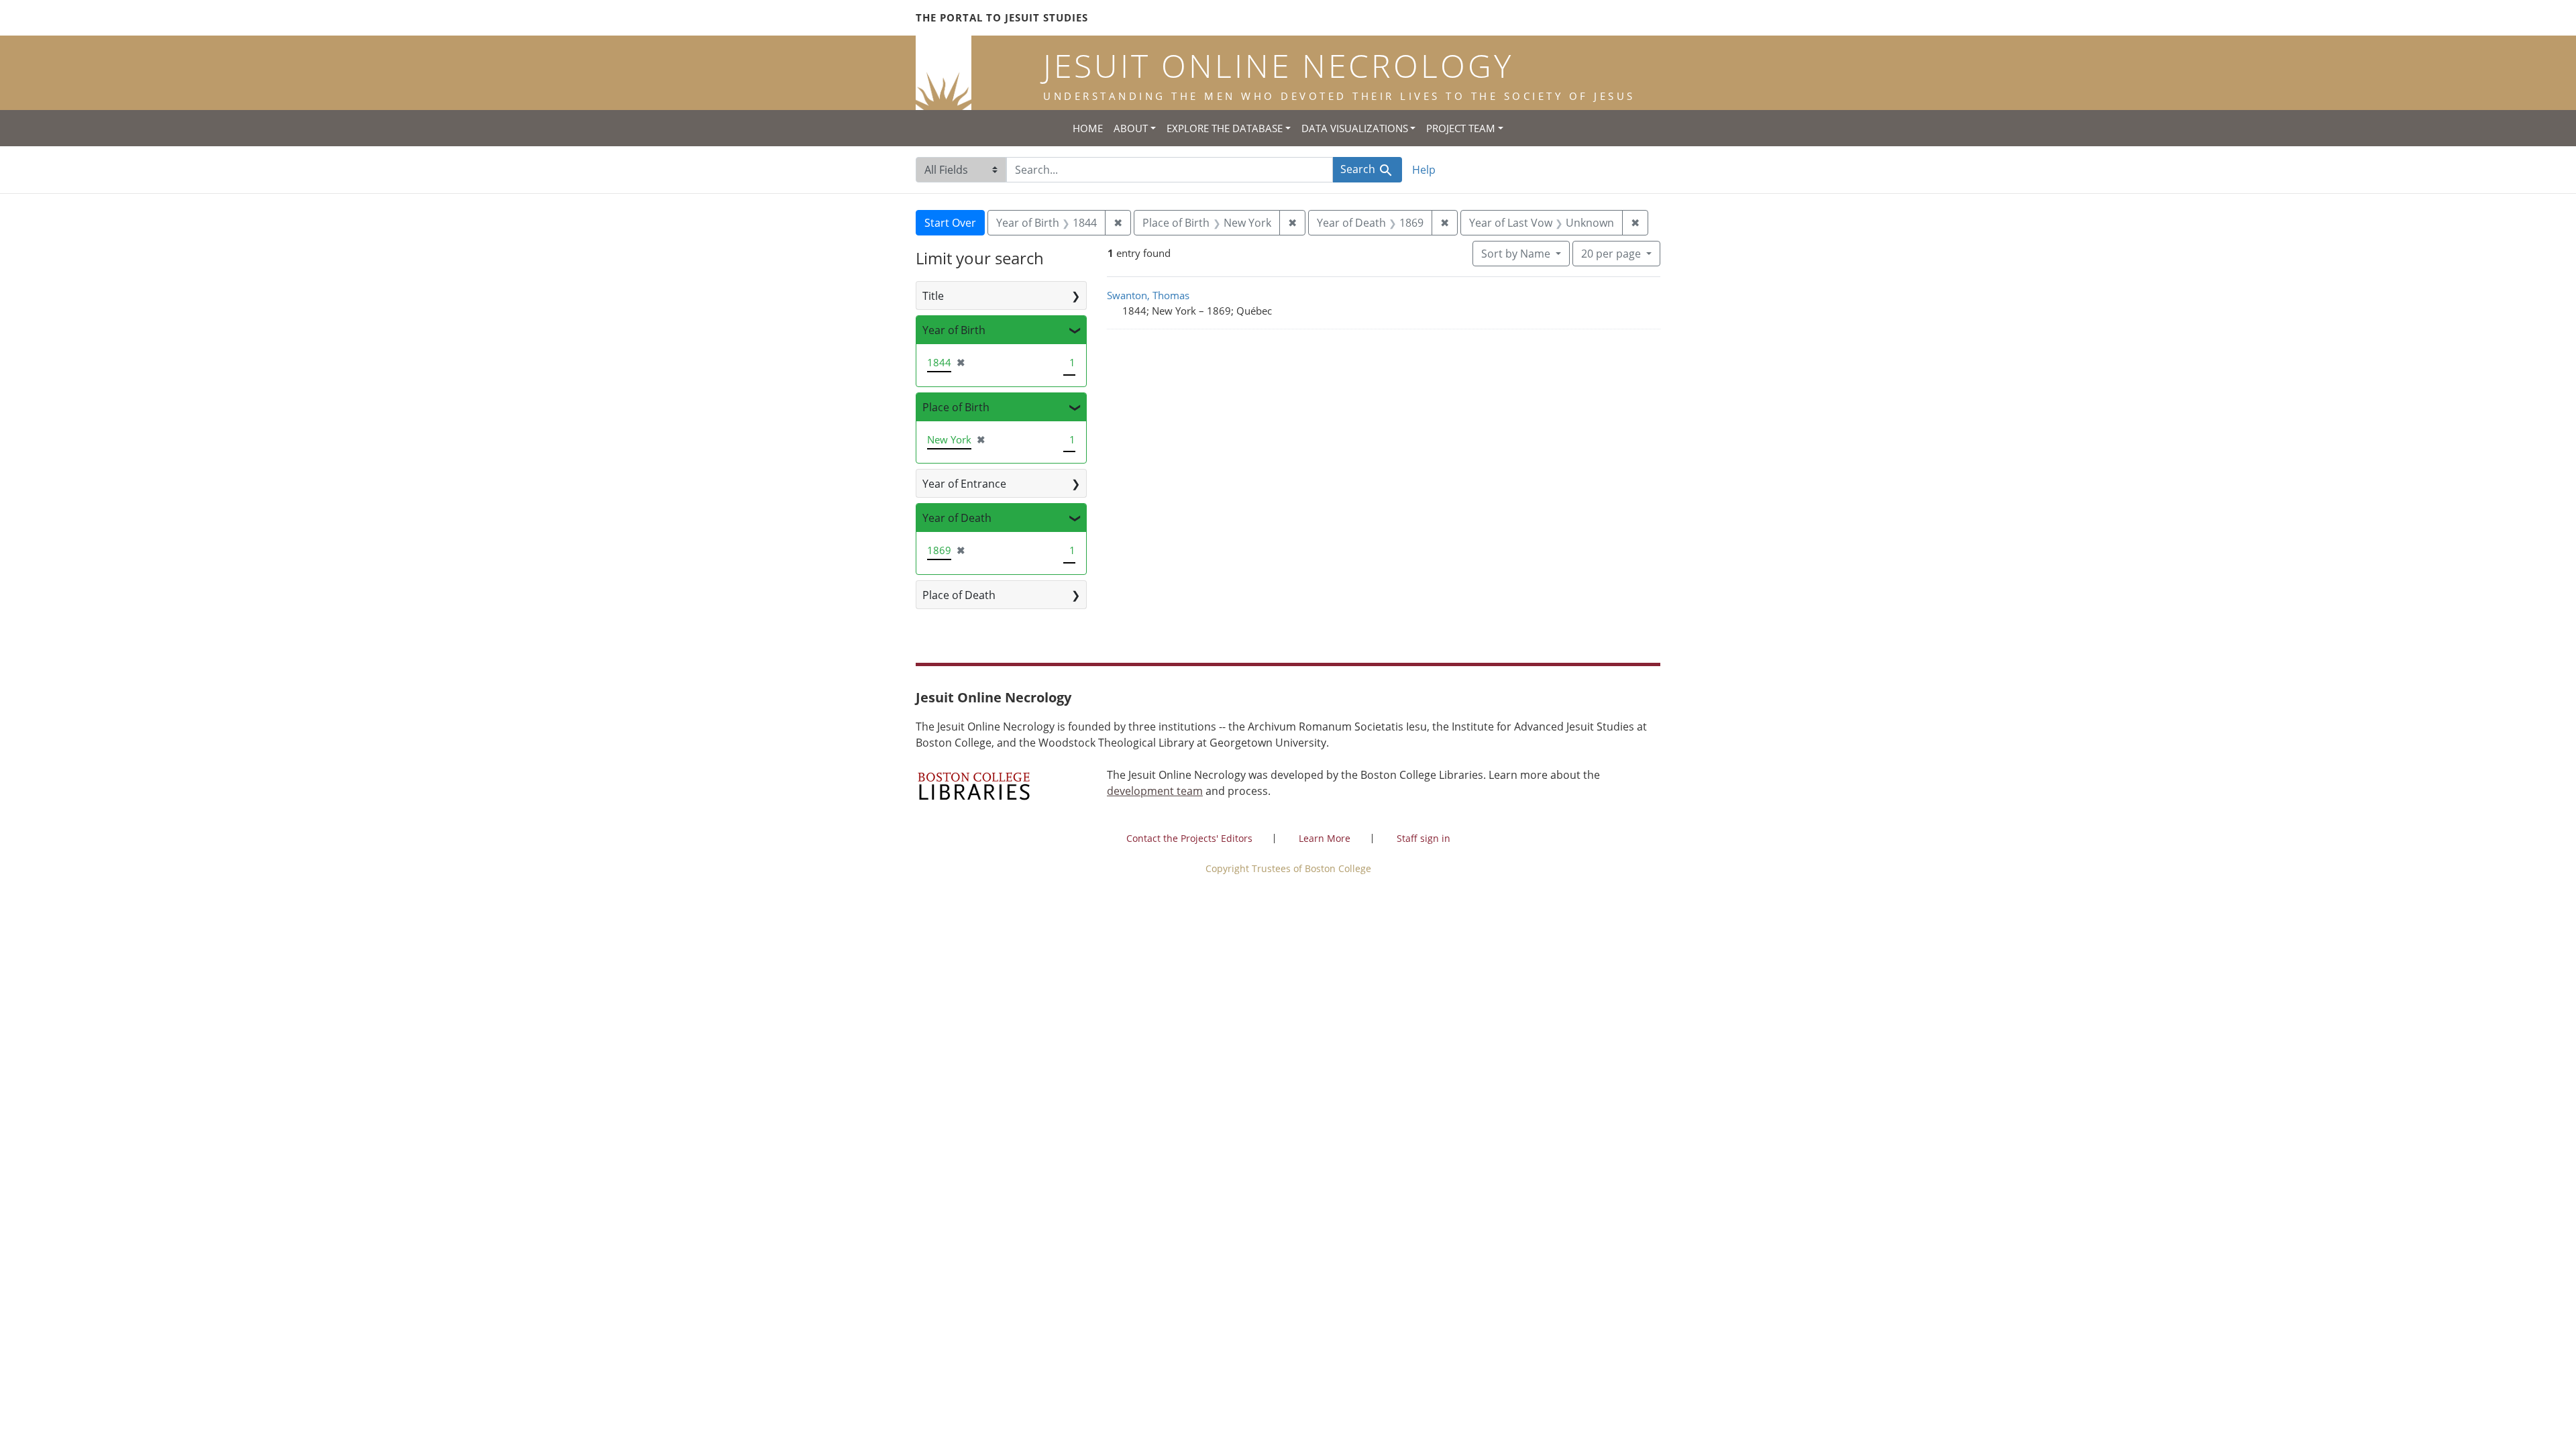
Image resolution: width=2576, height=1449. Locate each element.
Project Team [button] (1461, 128)
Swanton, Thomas (1148, 295)
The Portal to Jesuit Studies (1002, 17)
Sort (1516, 254)
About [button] (1131, 128)
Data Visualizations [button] (1355, 128)
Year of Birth (954, 330)
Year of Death (957, 518)
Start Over (950, 223)
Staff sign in (1424, 838)
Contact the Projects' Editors (1189, 838)
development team (1155, 791)
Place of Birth (956, 407)
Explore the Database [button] (1225, 128)
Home (1088, 128)
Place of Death (959, 595)
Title (933, 296)
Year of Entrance (964, 484)
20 (1611, 253)
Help (1424, 170)
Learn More (1325, 838)
